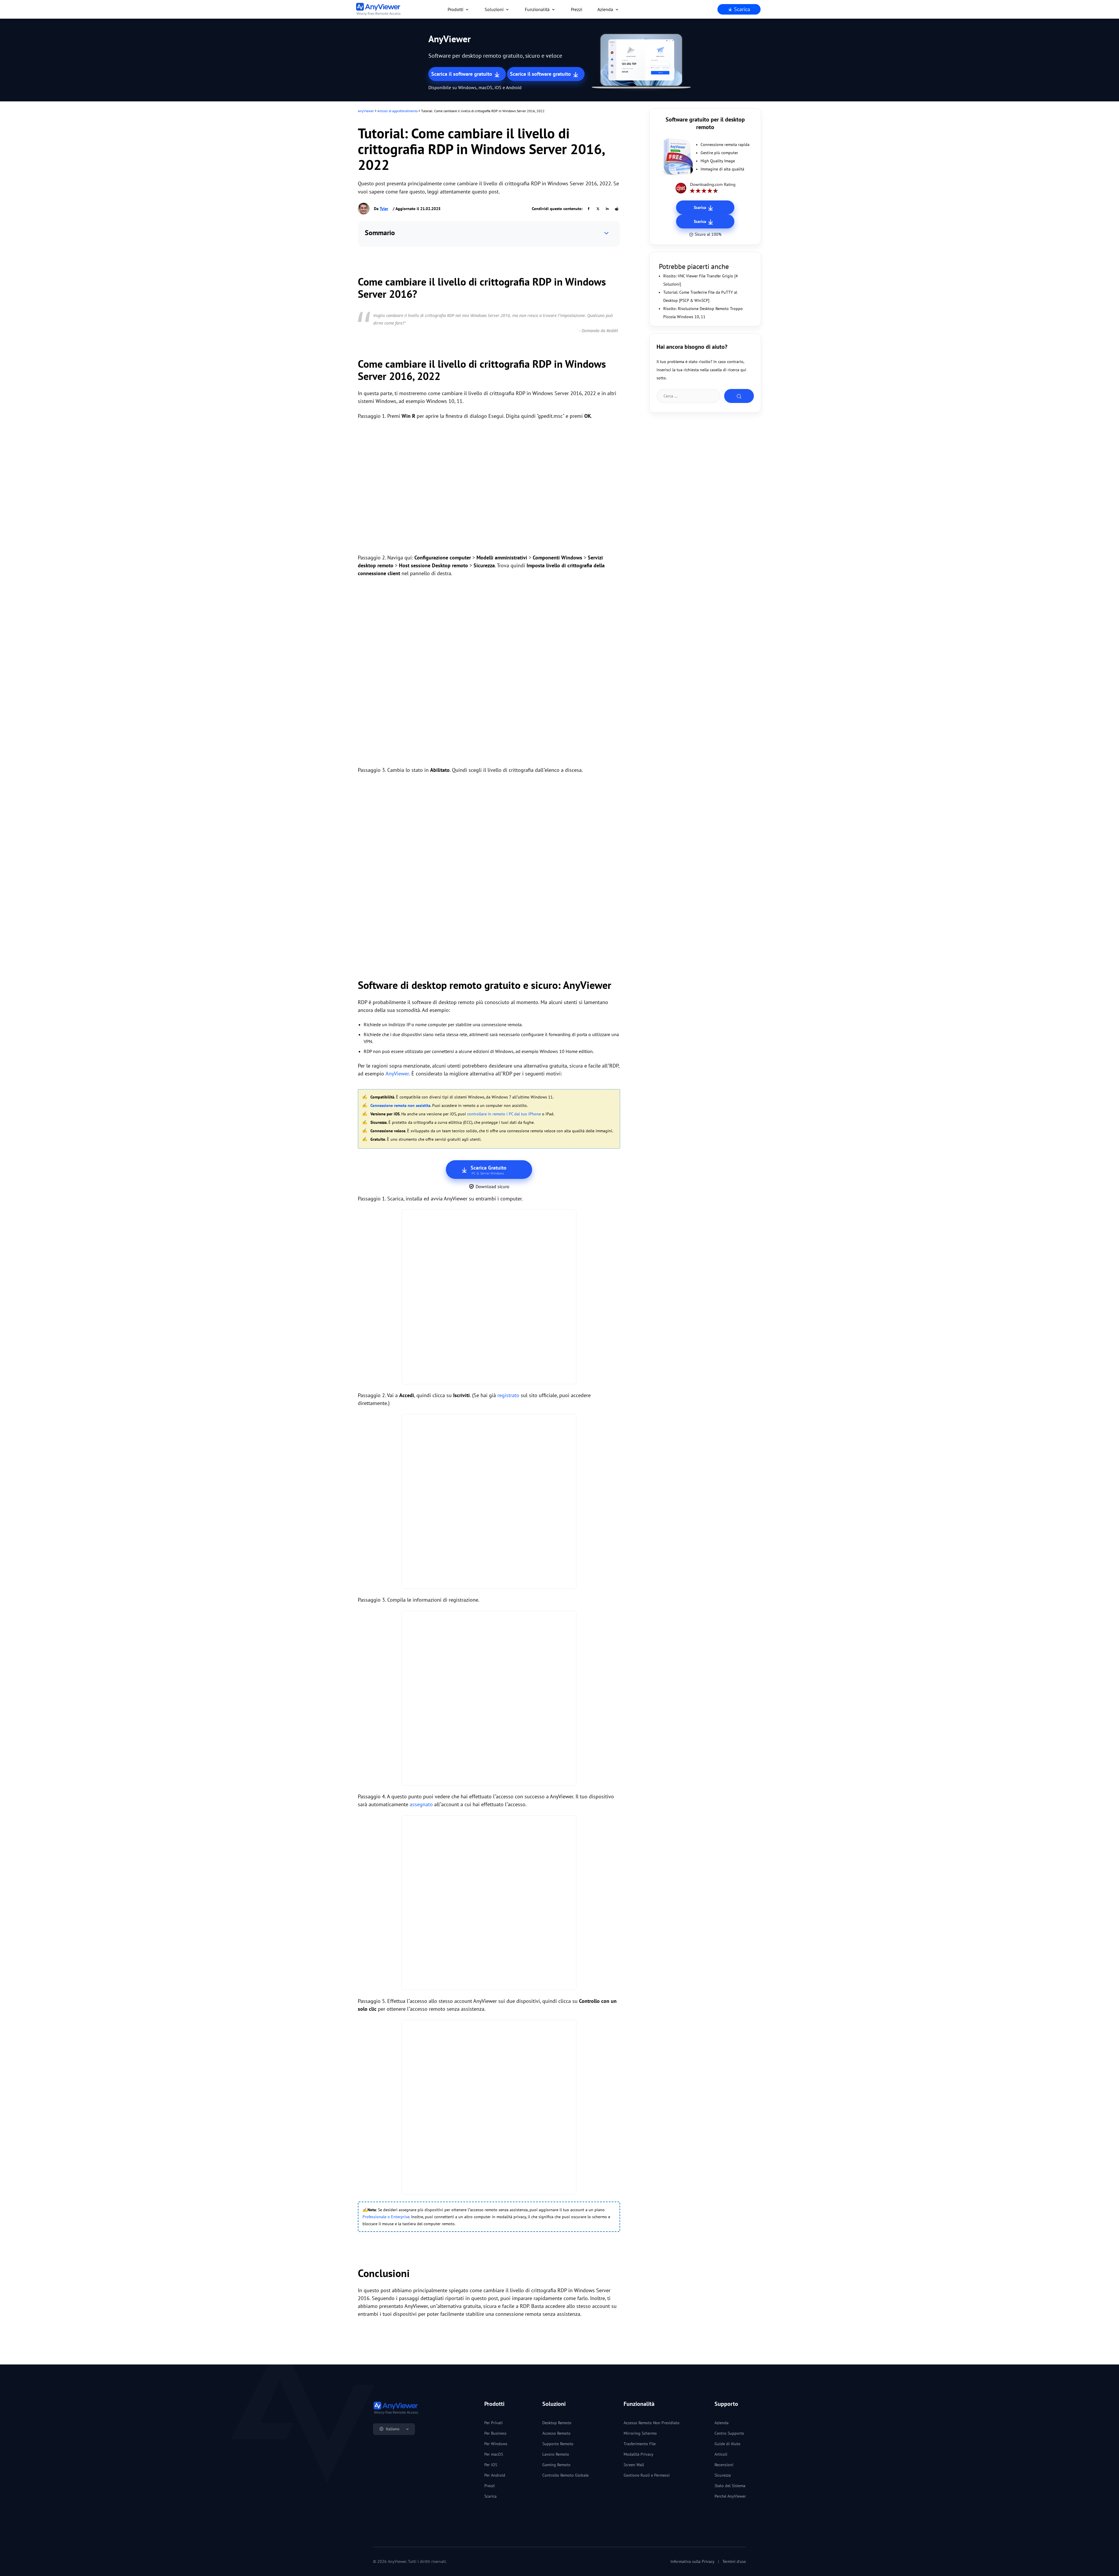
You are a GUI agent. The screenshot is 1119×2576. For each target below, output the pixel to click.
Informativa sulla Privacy (693, 2561)
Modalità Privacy (638, 2454)
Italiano (393, 2429)
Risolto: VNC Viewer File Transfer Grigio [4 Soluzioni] (701, 280)
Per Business (495, 2433)
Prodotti (455, 9)
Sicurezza (723, 2475)
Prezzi (577, 9)
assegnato (421, 1804)
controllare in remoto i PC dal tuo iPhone (504, 1114)
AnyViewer (366, 111)
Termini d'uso (734, 2561)
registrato (508, 1395)
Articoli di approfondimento (397, 111)
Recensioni (724, 2465)
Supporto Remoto (558, 2444)
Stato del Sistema (730, 2486)
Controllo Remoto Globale (565, 2475)
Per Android (495, 2475)
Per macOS (494, 2454)
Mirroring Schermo (640, 2433)
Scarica (741, 9)
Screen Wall (634, 2465)
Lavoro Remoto (556, 2454)
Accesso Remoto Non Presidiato (652, 2423)
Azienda (605, 9)
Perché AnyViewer (730, 2496)
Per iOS (491, 2465)
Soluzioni (494, 9)
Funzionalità (537, 9)
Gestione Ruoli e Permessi (647, 2475)
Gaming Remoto (556, 2465)
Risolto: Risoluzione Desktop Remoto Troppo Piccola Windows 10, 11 (703, 313)
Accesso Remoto (556, 2433)
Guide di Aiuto (727, 2444)
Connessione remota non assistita (400, 1105)
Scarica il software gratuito (462, 74)
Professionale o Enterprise (386, 2217)
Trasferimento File (640, 2444)
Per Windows (496, 2444)
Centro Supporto (729, 2433)
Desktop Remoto (557, 2423)
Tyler (384, 209)
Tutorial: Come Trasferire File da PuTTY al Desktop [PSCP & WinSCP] (700, 296)
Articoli (721, 2454)
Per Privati (493, 2423)
